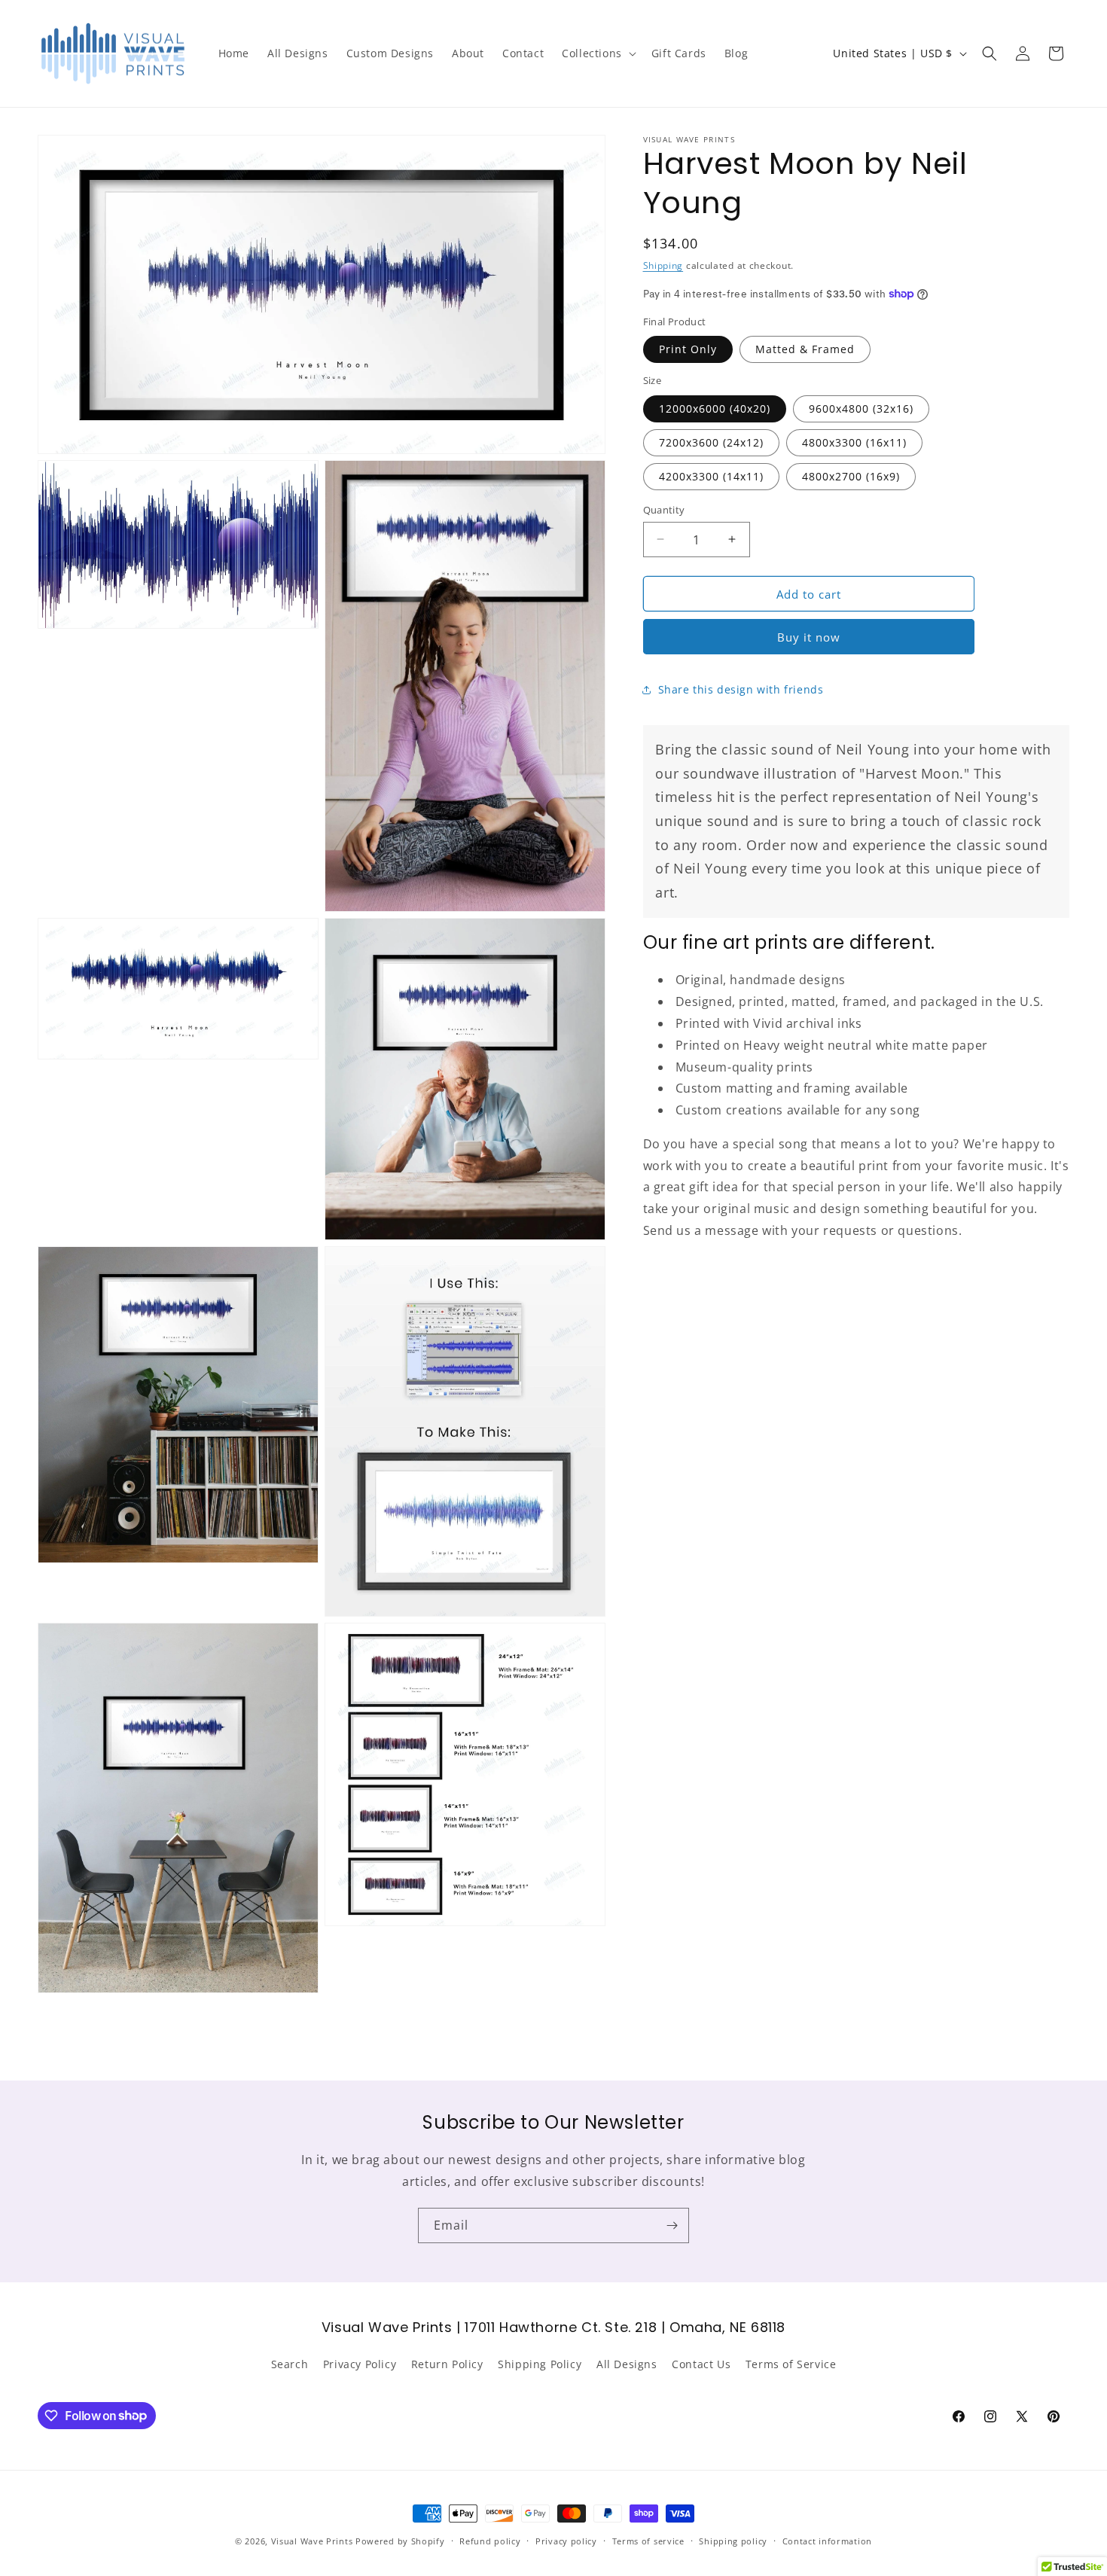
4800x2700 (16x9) (851, 476)
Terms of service (648, 2540)
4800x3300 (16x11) (854, 442)
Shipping (663, 265)
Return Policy (447, 2364)
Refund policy (490, 2540)
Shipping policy (733, 2540)
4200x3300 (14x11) (711, 476)
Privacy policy (566, 2540)
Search (290, 2364)
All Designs (627, 2364)
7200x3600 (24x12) (711, 442)
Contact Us (701, 2364)
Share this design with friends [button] (741, 689)
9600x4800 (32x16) (861, 408)
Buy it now (809, 637)
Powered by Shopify (400, 2541)
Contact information (827, 2540)
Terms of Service (791, 2364)
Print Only (688, 349)
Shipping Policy (540, 2364)
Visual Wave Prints (312, 2541)
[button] (598, 53)
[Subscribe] (672, 2225)
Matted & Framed (805, 349)
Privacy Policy (360, 2364)
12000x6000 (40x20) (715, 408)
